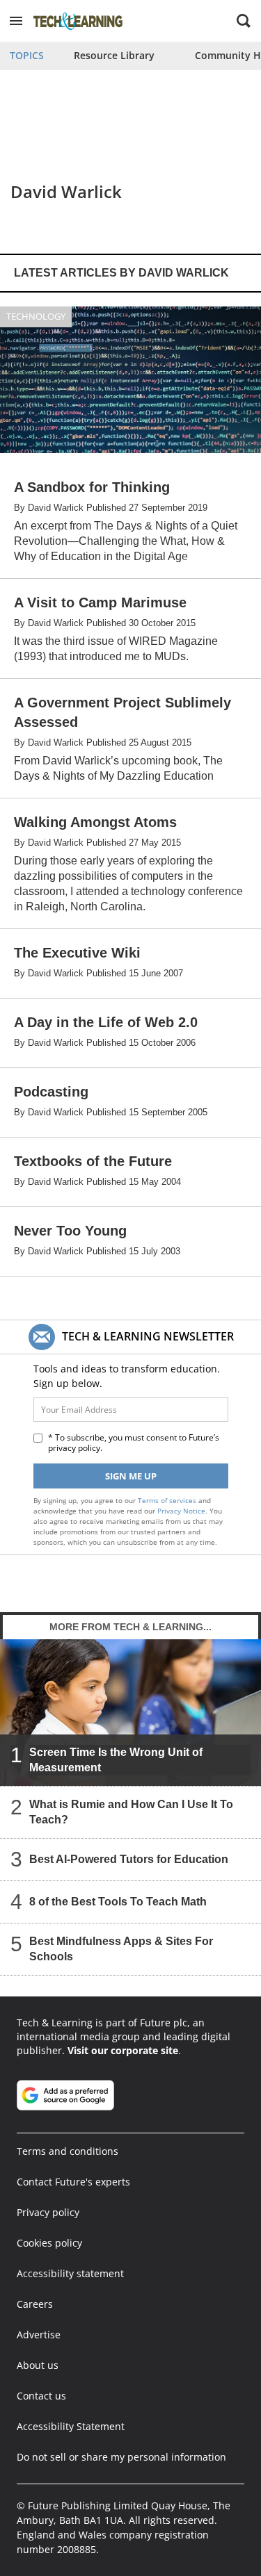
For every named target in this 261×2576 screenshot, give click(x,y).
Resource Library (114, 55)
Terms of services (168, 1500)
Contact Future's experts (73, 2182)
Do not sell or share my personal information (121, 2457)
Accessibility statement (70, 2273)
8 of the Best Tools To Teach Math (118, 1902)
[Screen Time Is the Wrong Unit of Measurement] (130, 1713)
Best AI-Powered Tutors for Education (129, 1859)
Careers (35, 2304)
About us (38, 2365)
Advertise (39, 2335)
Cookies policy (49, 2243)
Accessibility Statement (71, 2426)
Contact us (41, 2396)
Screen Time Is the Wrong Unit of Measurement (116, 1760)
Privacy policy (48, 2212)
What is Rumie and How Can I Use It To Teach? (131, 1812)
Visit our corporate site (123, 2050)
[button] (16, 21)
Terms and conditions (68, 2151)
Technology (36, 316)
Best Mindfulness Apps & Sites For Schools (121, 1949)
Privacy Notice (181, 1511)
